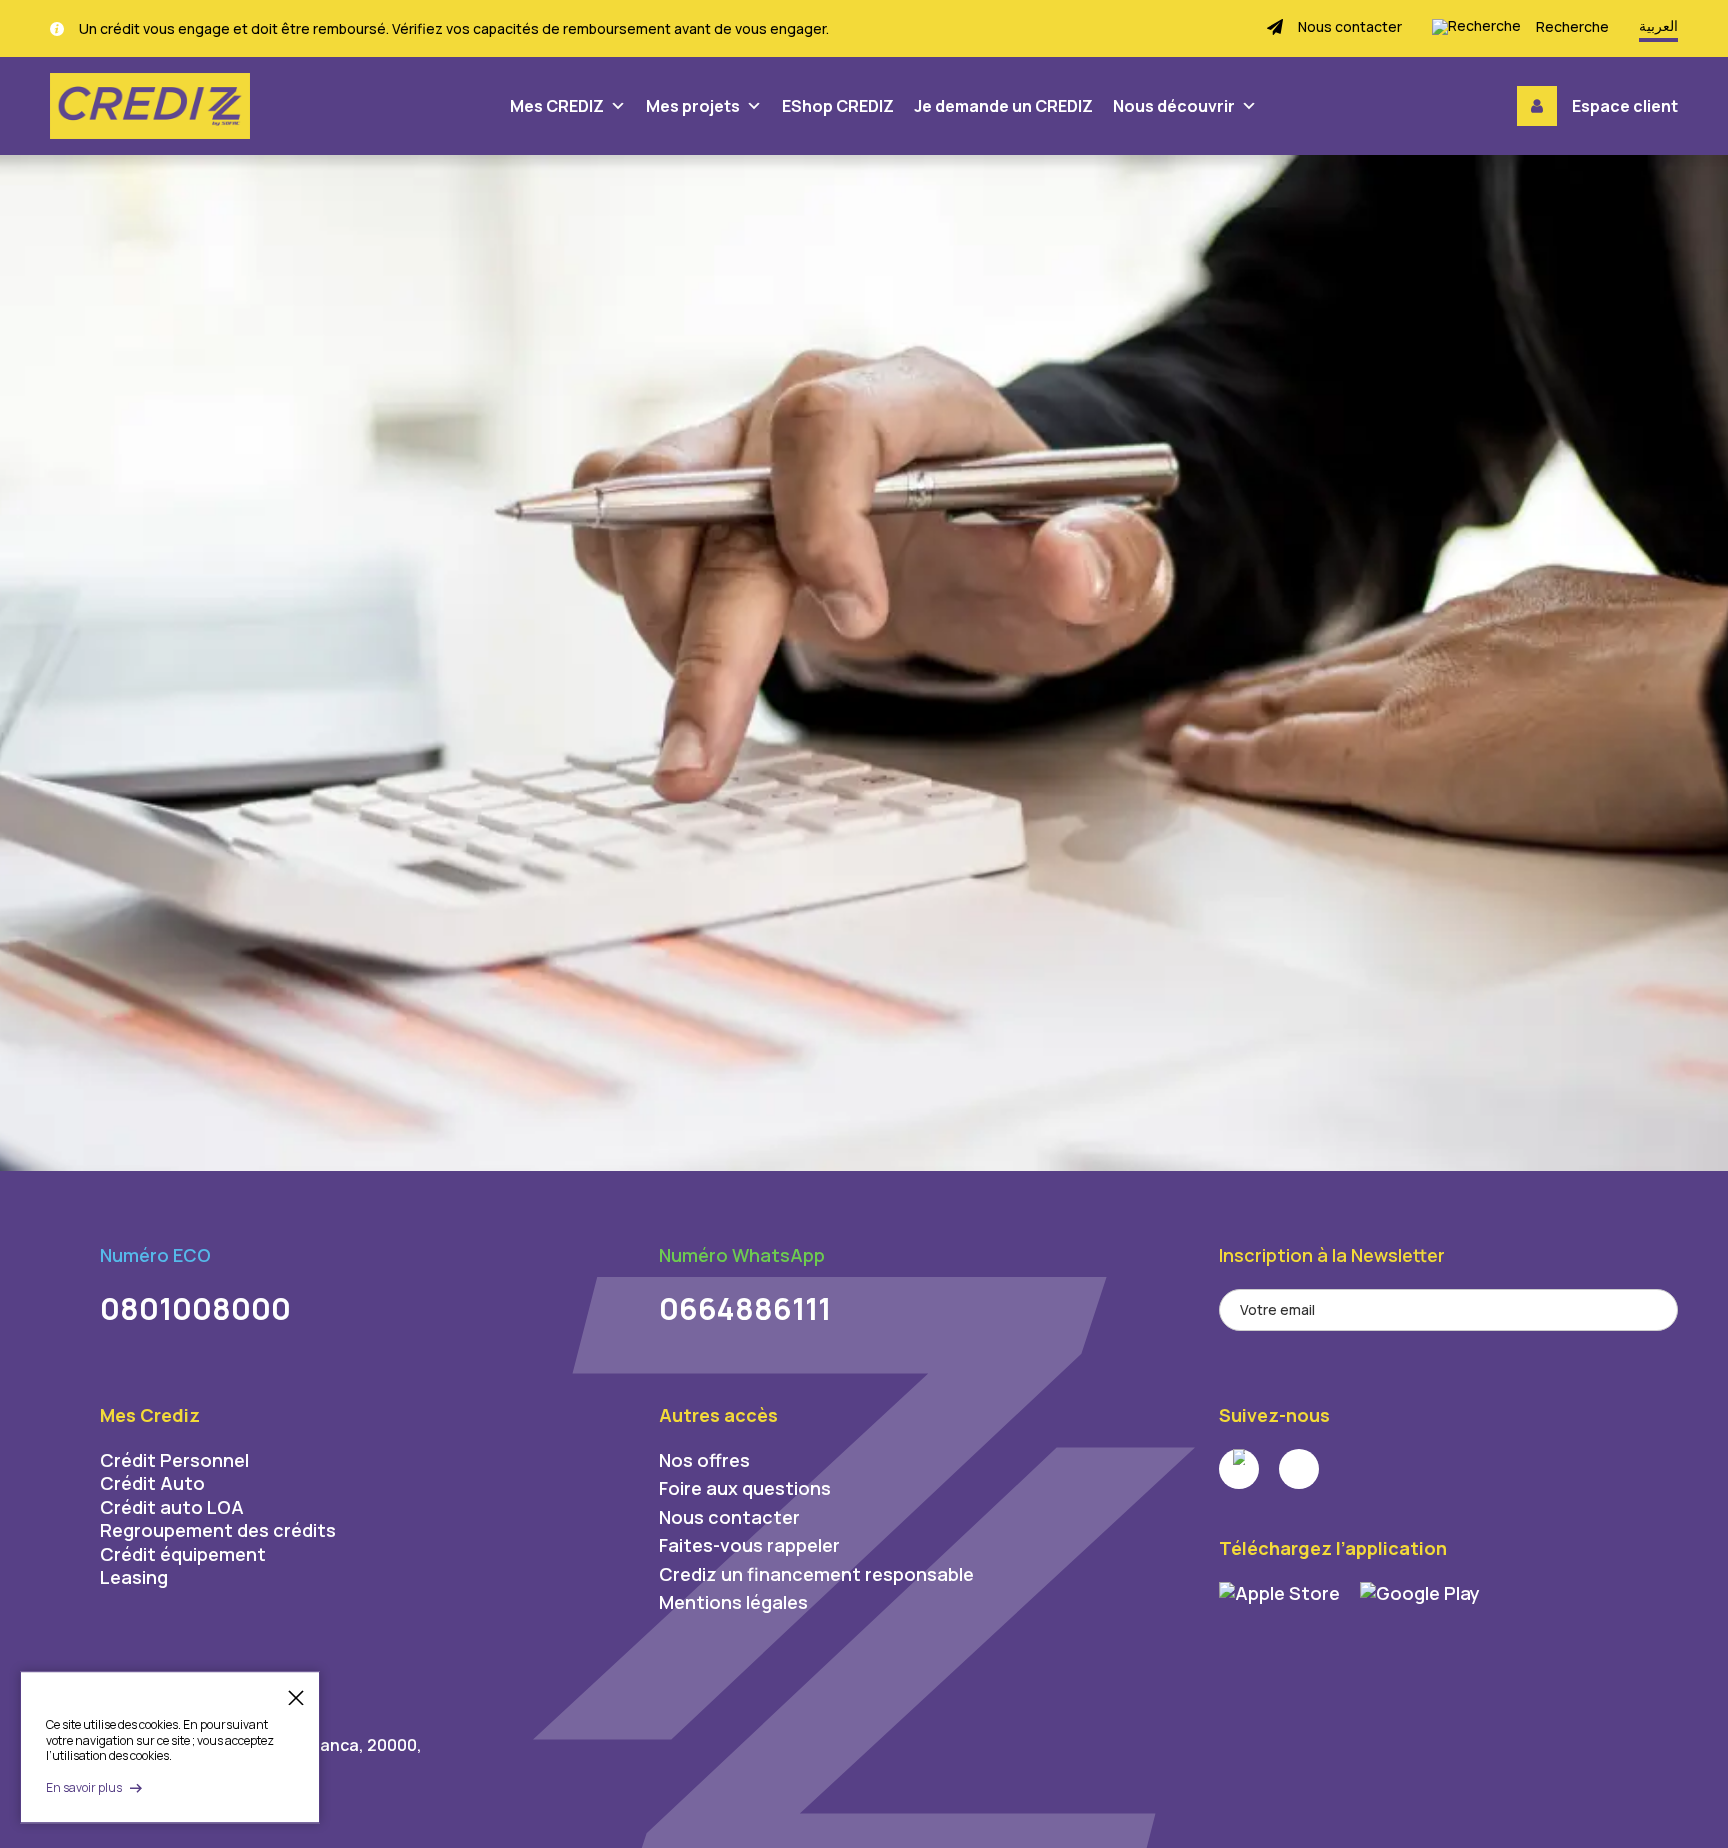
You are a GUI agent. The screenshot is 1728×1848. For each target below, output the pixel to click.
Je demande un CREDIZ (1003, 106)
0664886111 (745, 1308)
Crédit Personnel (174, 1460)
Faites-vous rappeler (749, 1545)
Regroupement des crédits (218, 1530)
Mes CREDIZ (557, 106)
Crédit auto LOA (172, 1507)
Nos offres (704, 1460)
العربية (1658, 25)
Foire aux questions (745, 1488)
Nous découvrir (1174, 106)
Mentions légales (733, 1602)
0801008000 (195, 1308)
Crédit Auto (152, 1483)
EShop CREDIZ (838, 106)
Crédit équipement (183, 1554)
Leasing (134, 1577)
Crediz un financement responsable (816, 1574)
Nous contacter (729, 1517)
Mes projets (693, 106)
